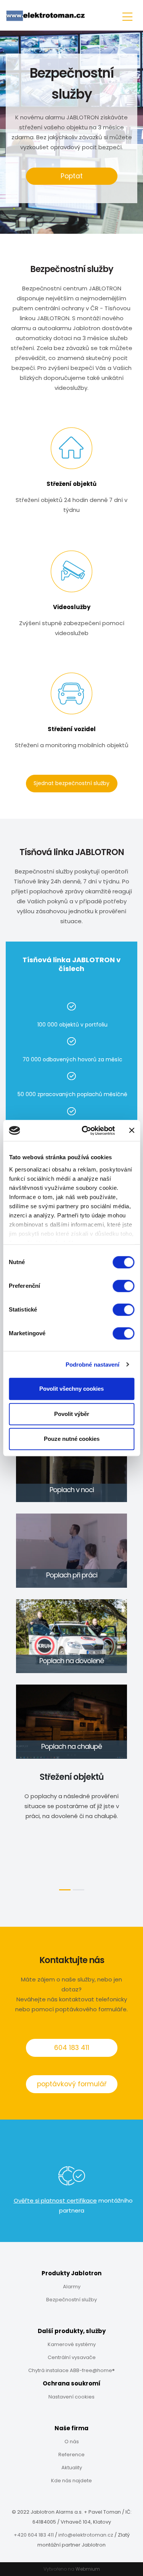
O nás (72, 2442)
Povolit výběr (72, 1414)
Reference (71, 2455)
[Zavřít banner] (132, 1131)
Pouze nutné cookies (72, 1439)
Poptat (72, 176)
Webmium (88, 2569)
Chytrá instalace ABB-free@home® (71, 2370)
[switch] (123, 1286)
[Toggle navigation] (127, 15)
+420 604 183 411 (34, 2535)
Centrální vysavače (72, 2357)
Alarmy (72, 2287)
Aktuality (72, 2468)
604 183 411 (72, 2048)
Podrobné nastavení (93, 1365)
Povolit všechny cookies (71, 1389)
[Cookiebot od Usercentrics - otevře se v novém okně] (85, 1131)
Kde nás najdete (71, 2481)
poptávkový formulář (72, 2084)
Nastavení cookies (71, 2397)
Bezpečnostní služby (71, 2300)
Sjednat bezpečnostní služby (71, 783)
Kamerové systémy (72, 2344)
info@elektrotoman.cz (86, 2535)
